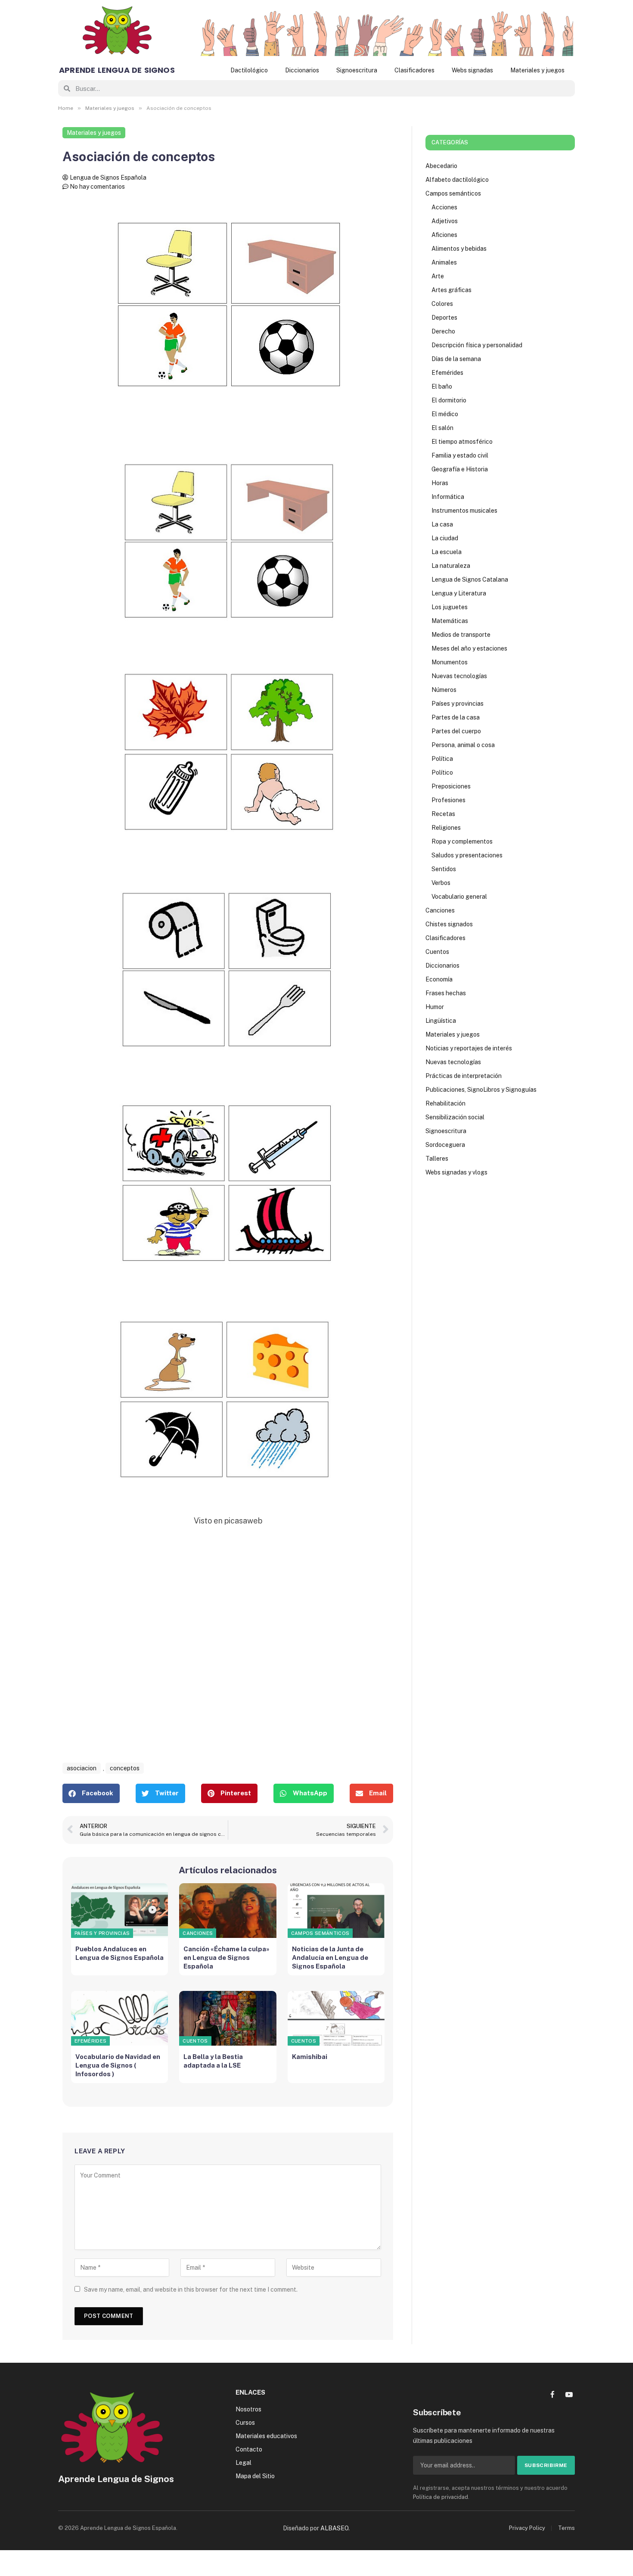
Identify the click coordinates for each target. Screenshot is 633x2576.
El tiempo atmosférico (462, 442)
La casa (442, 524)
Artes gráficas (451, 290)
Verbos (441, 883)
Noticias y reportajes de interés (469, 1048)
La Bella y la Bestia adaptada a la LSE (213, 2061)
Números (444, 690)
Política (442, 759)
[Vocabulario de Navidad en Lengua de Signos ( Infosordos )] (119, 2018)
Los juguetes (450, 607)
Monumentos (450, 662)
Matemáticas (450, 621)
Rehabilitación (445, 1103)
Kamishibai (310, 2057)
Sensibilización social (455, 1117)
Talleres (437, 1159)
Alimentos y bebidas (459, 249)
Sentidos (444, 869)
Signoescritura (357, 70)
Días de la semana (456, 359)
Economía (439, 979)
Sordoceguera (445, 1145)
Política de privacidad (441, 2497)
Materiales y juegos (537, 70)
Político (442, 772)
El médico (445, 414)
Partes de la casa (456, 717)
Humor (435, 1007)
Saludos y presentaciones (467, 855)
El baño (442, 386)
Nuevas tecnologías (459, 676)
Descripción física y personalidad (477, 345)
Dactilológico (249, 70)
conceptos (125, 1768)
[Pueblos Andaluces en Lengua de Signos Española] (119, 1911)
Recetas (443, 814)
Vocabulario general (459, 897)
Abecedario (441, 166)
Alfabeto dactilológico (457, 180)
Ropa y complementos (462, 841)
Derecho (443, 331)
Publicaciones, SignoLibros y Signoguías (481, 1090)
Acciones (444, 207)
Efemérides (90, 2041)
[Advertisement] (228, 1654)
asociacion (82, 1768)
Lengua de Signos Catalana (470, 579)
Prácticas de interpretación (464, 1076)
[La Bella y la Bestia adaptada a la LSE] (228, 2018)
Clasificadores (414, 70)
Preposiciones (451, 786)
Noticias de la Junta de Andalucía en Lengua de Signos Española (330, 1958)
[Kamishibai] (336, 2018)
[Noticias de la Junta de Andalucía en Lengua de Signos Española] (336, 1911)
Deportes (444, 318)
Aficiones (444, 235)
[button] (91, 1793)
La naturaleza (451, 566)
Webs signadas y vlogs (456, 1172)
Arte (438, 276)
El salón (442, 428)
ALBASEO (334, 2528)
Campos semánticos (320, 1933)
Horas (440, 483)
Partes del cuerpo (456, 731)
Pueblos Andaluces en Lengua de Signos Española (119, 1953)
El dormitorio (449, 400)
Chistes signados (449, 924)
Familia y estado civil (460, 455)
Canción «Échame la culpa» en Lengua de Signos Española (227, 1958)
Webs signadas (472, 70)
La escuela (447, 552)
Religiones (446, 828)
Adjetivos (445, 221)
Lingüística (441, 1021)
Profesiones (448, 800)
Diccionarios (302, 70)
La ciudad (445, 538)
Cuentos (195, 2041)
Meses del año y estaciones (469, 648)
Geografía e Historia (460, 469)
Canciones (198, 1933)
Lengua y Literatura (459, 593)
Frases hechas (446, 993)
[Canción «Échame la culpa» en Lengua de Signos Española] (228, 1911)
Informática (448, 497)
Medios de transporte (461, 635)
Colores (442, 304)
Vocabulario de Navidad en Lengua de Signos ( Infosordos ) (118, 2065)
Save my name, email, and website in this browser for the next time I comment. (191, 2289)
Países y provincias (102, 1933)
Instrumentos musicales (464, 511)
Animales (444, 262)
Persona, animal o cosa (463, 745)
